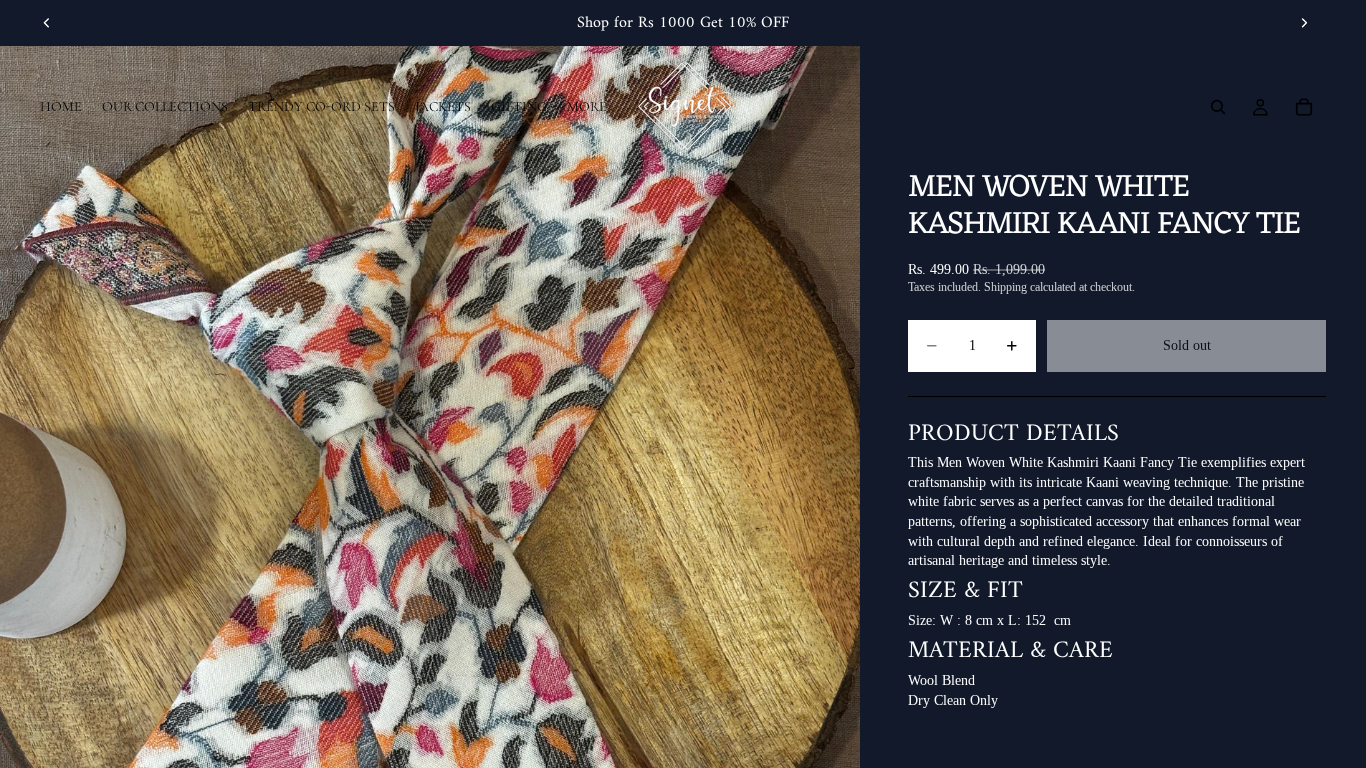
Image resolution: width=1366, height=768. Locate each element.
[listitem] (587, 107)
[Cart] (1304, 107)
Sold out (1187, 345)
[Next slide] (1304, 23)
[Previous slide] (47, 23)
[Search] (1218, 107)
